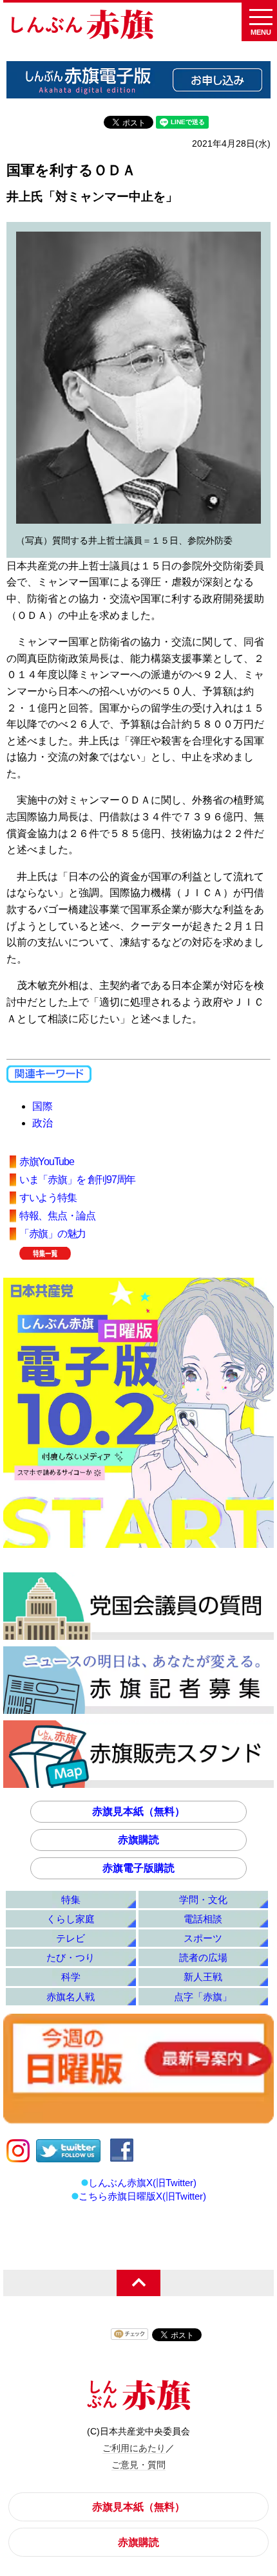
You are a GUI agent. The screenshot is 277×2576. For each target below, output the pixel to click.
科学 (71, 1977)
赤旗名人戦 (71, 1997)
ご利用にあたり (134, 2448)
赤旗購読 (138, 1840)
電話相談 (203, 1919)
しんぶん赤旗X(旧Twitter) (142, 2183)
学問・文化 (203, 1900)
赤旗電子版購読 (138, 1868)
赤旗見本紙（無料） (138, 1811)
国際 (43, 1106)
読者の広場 (203, 1957)
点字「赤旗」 (203, 1997)
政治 (43, 1123)
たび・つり (71, 1957)
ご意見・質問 (138, 2465)
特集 (71, 1900)
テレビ (71, 1938)
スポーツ (203, 1938)
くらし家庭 (71, 1919)
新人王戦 (203, 1977)
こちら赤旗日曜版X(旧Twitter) (142, 2196)
